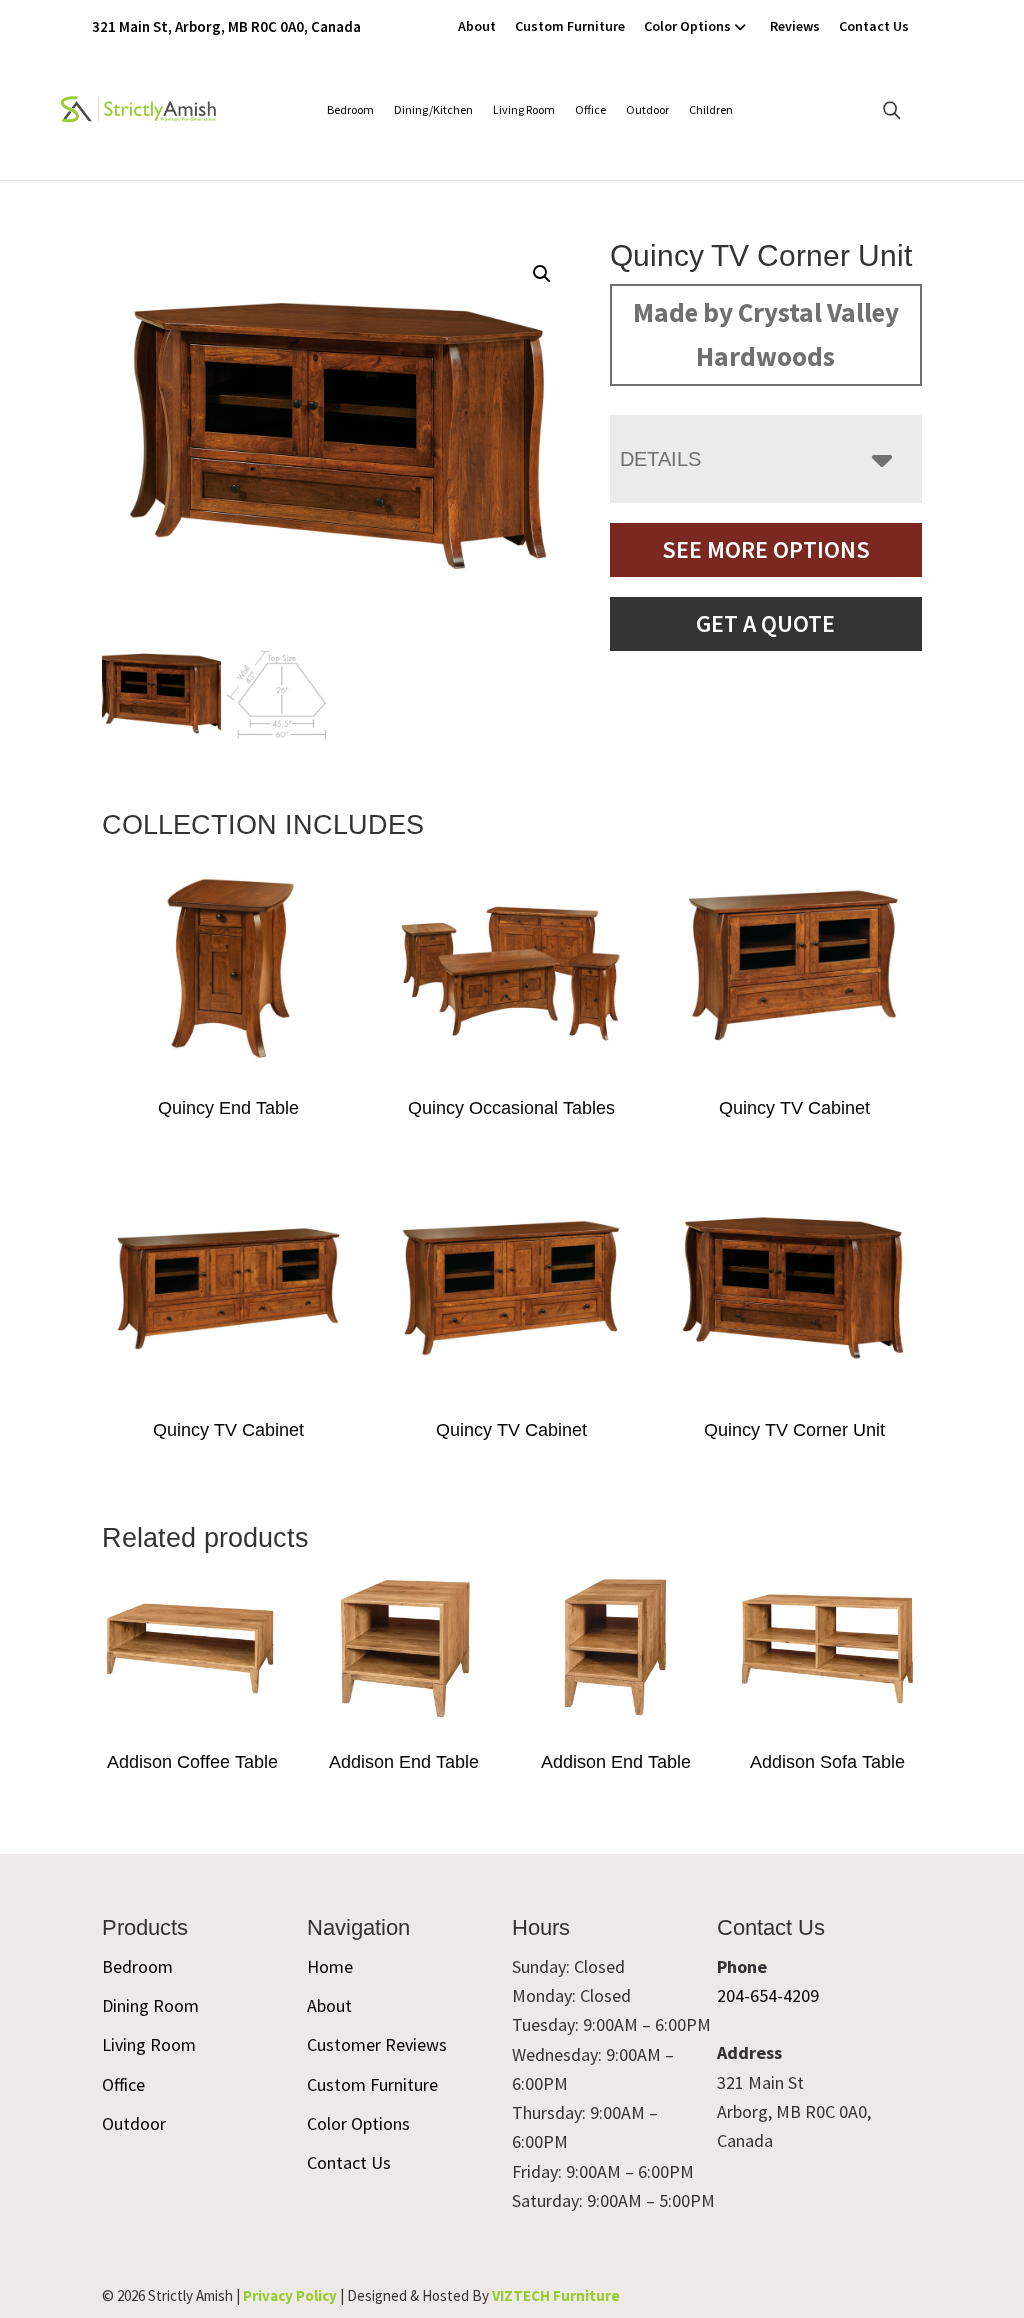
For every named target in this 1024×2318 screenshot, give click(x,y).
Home (330, 1966)
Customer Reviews (377, 2044)
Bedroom (350, 109)
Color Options (687, 26)
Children (711, 109)
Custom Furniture (570, 26)
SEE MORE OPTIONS (766, 549)
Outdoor (647, 109)
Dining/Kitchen (433, 109)
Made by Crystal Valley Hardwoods (766, 334)
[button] (542, 274)
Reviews (795, 26)
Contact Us (874, 26)
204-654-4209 (768, 1995)
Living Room (524, 109)
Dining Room (150, 2005)
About (477, 26)
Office (590, 109)
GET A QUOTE (765, 623)
